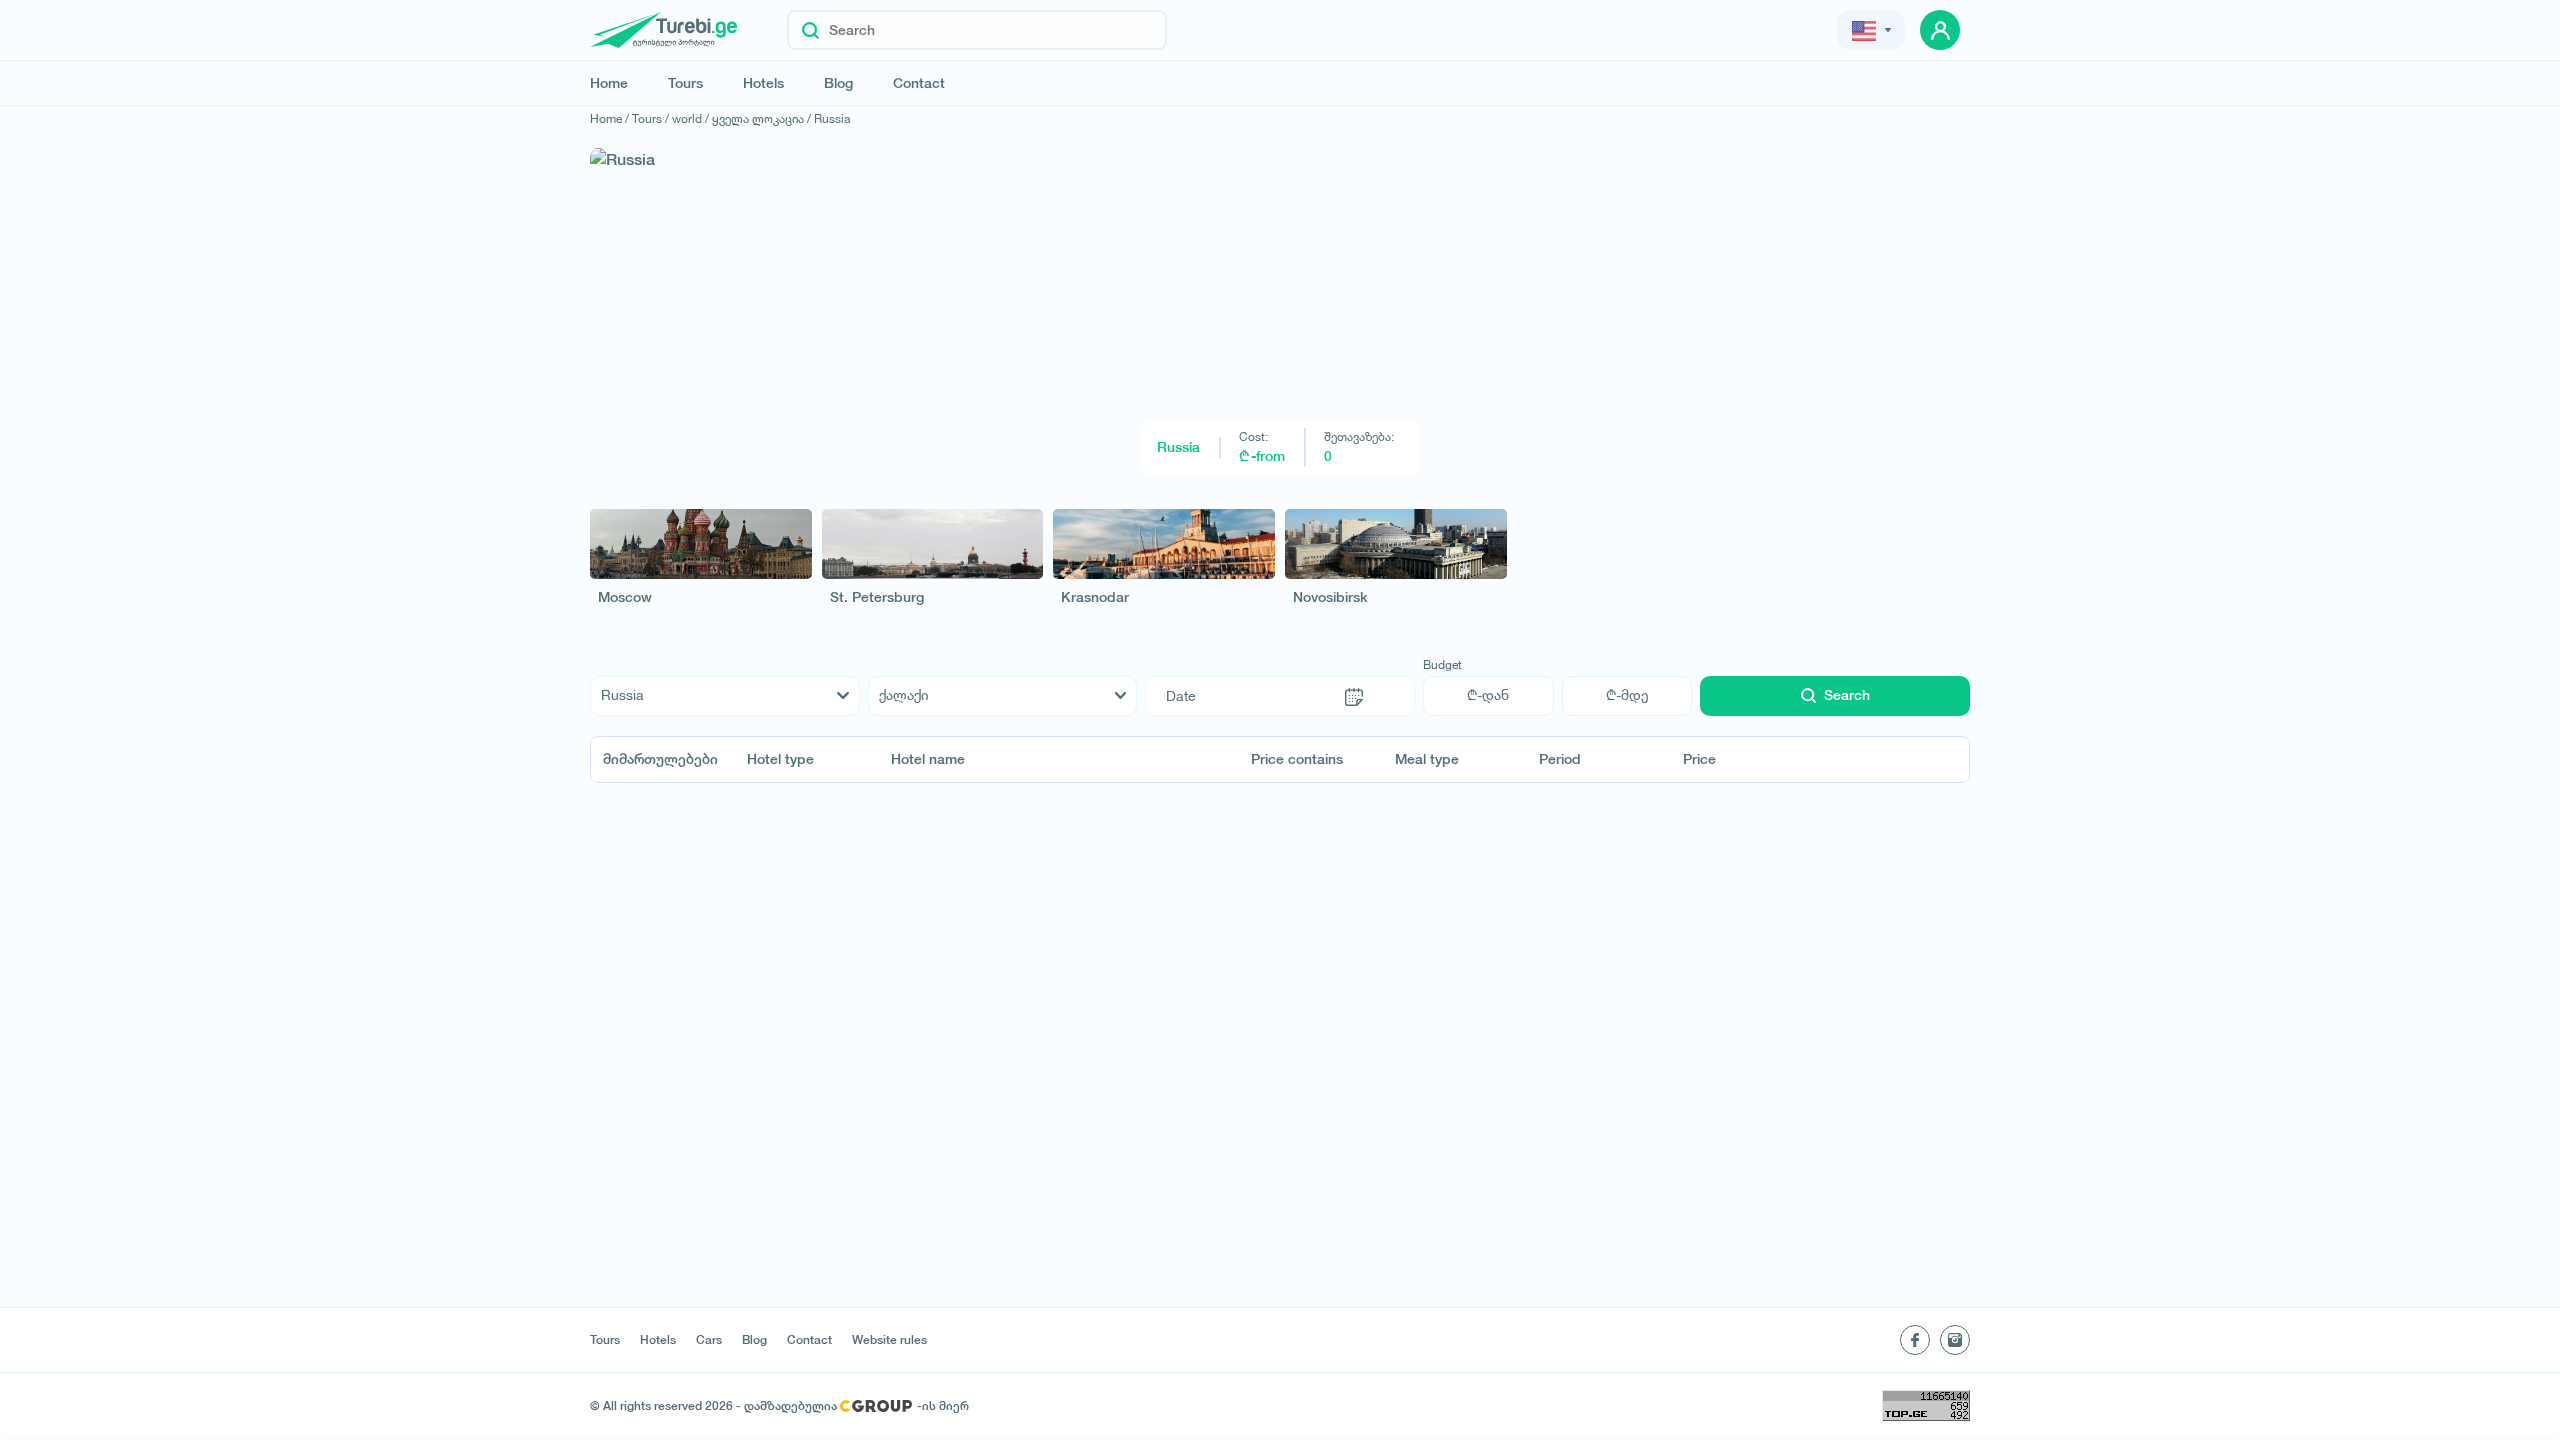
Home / (609, 118)
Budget (1442, 665)
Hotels (763, 83)
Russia (832, 118)
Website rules (889, 1340)
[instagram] (1955, 1340)
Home (609, 83)
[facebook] (1915, 1340)
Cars (709, 1340)
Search (1847, 695)
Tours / (650, 118)
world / (690, 118)
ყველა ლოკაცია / (761, 118)
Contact (919, 83)
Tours (685, 83)
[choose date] (1354, 696)
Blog (838, 83)
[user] (1940, 30)
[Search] (810, 30)
